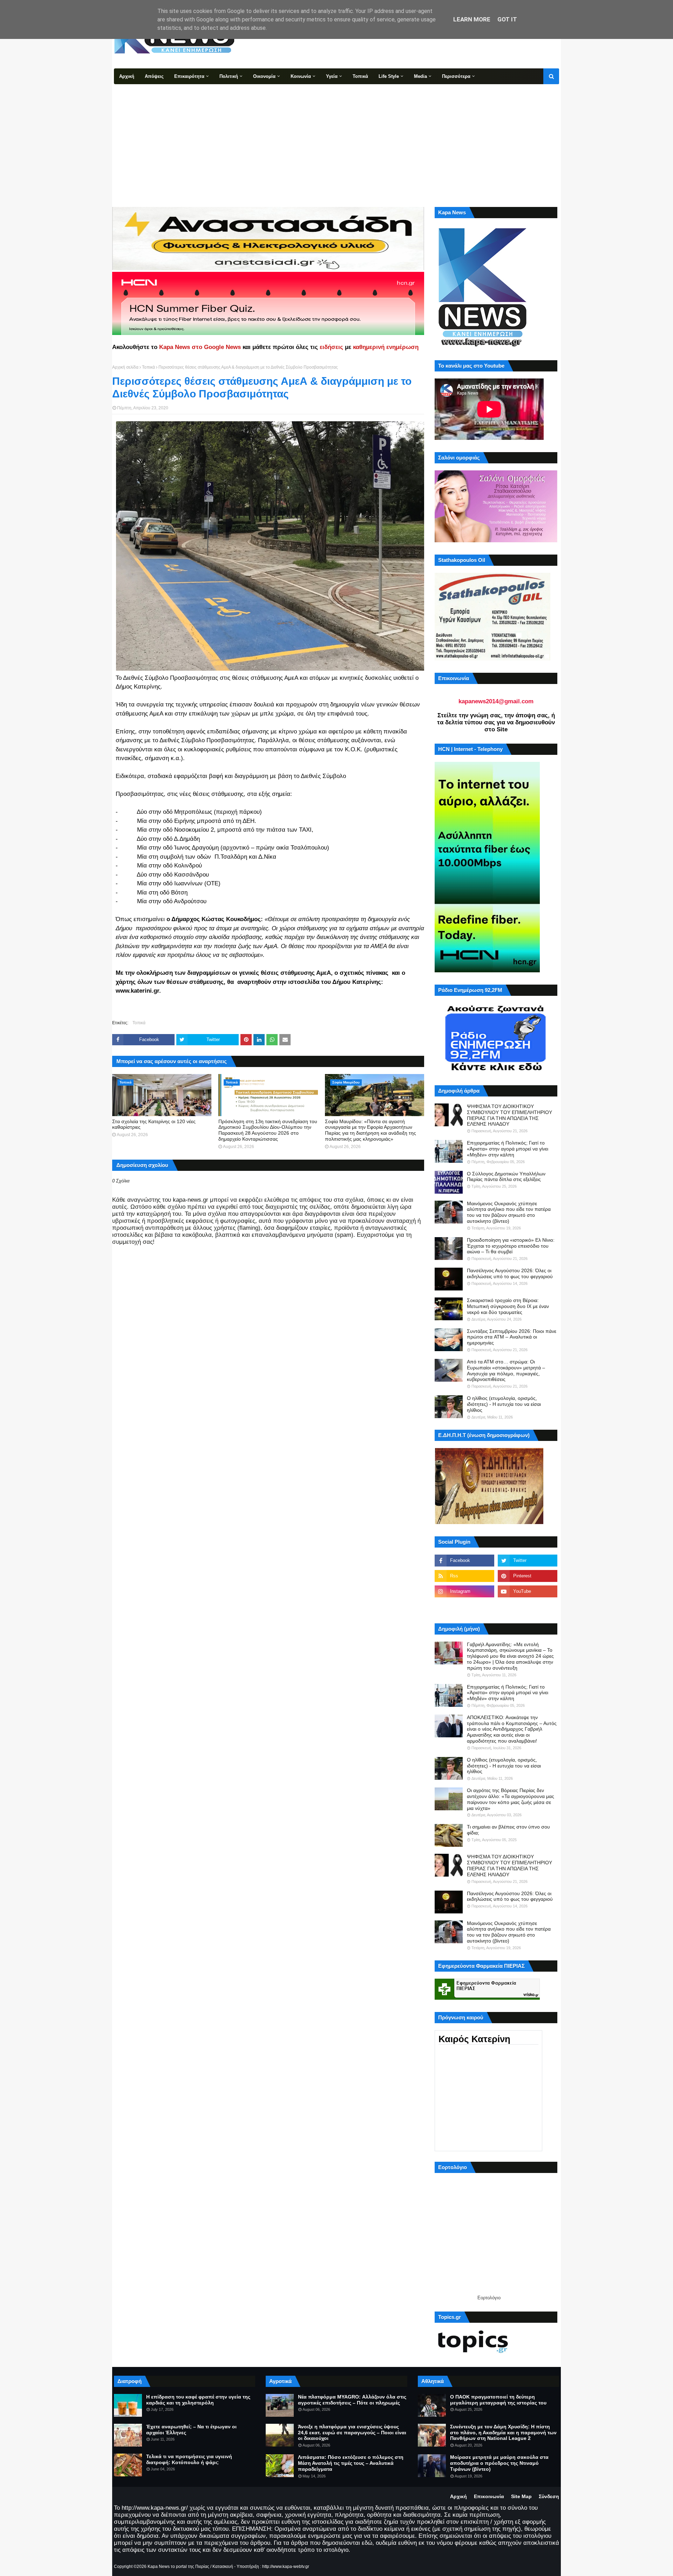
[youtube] (528, 1591)
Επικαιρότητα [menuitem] (189, 76)
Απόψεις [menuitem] (154, 76)
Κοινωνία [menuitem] (301, 76)
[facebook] (464, 1561)
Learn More (472, 19)
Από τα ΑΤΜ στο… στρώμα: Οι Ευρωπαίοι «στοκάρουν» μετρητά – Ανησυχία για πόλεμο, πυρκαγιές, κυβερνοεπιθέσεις (506, 1370)
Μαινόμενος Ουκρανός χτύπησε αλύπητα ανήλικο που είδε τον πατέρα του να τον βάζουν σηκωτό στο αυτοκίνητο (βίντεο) (509, 1212)
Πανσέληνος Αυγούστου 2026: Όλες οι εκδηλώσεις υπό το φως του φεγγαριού (510, 1273)
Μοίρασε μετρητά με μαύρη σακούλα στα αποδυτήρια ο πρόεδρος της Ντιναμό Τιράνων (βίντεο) (499, 2463)
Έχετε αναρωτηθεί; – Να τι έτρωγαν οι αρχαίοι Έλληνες (191, 2430)
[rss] (464, 1576)
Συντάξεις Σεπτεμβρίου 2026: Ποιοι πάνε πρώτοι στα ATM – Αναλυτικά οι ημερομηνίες (512, 1337)
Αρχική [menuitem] (127, 76)
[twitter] (528, 1561)
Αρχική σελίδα (125, 367)
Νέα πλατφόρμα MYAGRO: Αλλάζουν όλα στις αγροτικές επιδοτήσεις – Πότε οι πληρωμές (352, 2400)
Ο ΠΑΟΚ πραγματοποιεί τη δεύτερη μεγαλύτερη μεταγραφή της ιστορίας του (498, 2400)
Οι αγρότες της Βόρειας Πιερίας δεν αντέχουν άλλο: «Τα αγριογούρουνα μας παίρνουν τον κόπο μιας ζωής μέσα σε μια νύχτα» (511, 1799)
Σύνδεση (549, 2496)
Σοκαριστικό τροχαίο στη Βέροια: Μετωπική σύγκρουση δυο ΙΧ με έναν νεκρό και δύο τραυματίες (508, 1306)
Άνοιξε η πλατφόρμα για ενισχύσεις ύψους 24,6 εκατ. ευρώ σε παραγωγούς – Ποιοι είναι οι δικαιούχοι (352, 2433)
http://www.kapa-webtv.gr (286, 2567)
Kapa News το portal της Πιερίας (178, 2567)
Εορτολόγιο (489, 2298)
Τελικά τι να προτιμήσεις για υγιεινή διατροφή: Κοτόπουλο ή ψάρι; (189, 2459)
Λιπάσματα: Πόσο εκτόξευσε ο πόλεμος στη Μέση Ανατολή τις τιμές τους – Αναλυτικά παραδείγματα (351, 2463)
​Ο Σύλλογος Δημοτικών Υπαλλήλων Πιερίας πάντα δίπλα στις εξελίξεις (506, 1177)
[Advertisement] (336, 137)
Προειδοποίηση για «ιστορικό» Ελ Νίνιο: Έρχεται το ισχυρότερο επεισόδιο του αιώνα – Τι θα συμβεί (511, 1246)
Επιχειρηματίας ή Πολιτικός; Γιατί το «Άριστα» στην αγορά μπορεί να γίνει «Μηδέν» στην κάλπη (508, 1149)
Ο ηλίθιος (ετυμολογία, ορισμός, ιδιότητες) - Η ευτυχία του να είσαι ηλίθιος (504, 1404)
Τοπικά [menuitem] (360, 76)
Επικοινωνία (489, 2496)
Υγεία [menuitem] (332, 76)
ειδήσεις (331, 347)
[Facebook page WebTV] (528, 1607)
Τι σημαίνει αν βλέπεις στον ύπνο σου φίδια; (508, 1830)
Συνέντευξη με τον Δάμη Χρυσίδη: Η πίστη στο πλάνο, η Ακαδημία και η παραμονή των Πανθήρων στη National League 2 (503, 2433)
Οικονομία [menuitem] (264, 76)
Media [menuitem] (420, 76)
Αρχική (458, 2496)
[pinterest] (528, 1576)
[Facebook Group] (464, 1607)
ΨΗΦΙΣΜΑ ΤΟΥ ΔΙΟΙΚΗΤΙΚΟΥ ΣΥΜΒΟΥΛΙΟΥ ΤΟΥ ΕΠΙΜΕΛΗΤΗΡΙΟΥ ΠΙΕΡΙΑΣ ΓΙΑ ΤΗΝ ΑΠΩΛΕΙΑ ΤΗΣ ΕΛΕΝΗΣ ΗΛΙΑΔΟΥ (509, 1115)
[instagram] (464, 1591)
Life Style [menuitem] (389, 76)
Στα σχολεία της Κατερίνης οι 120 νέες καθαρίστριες (154, 1124)
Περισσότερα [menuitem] (456, 76)
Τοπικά (148, 367)
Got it (507, 19)
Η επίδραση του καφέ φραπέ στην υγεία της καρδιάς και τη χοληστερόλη (198, 2400)
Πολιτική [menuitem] (229, 76)
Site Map (521, 2496)
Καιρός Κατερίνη (474, 2039)
